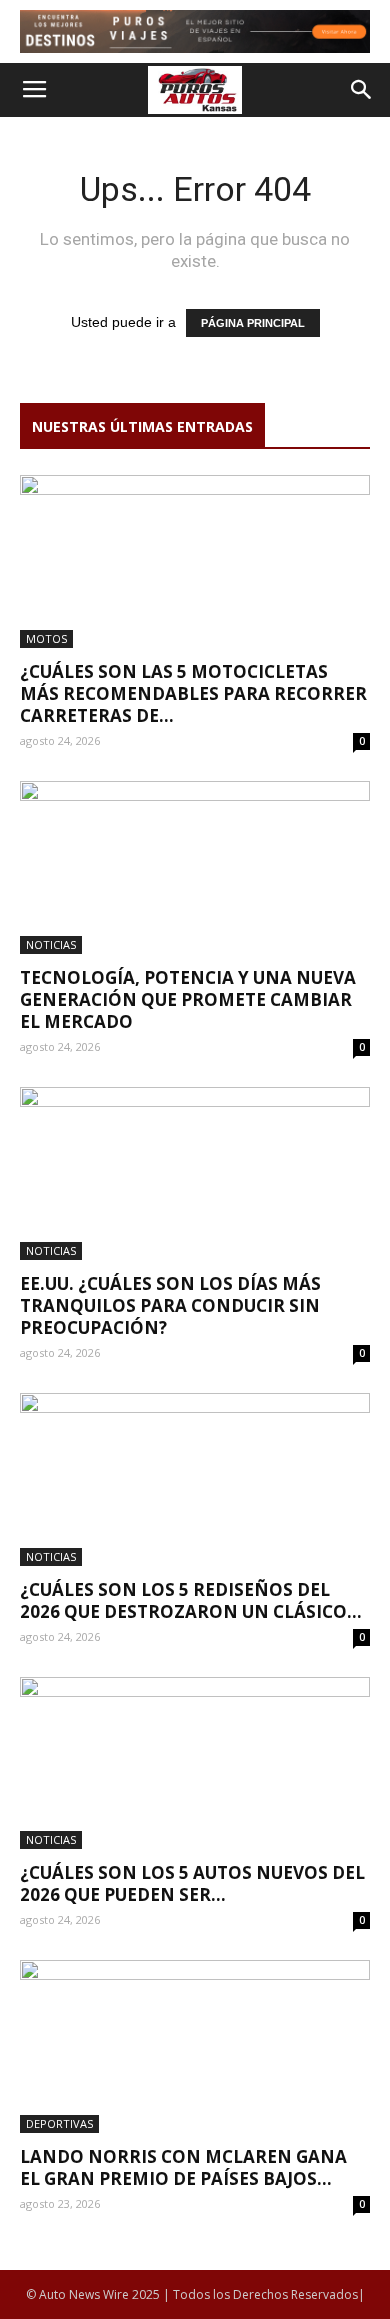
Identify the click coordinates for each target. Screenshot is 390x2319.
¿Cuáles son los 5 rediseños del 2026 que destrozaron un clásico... (191, 1600)
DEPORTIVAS (59, 2123)
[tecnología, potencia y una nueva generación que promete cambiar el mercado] (195, 867)
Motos (46, 638)
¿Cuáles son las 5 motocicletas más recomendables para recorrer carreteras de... (193, 693)
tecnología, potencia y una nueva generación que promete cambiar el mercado (188, 999)
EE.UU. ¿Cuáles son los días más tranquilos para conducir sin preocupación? (170, 1305)
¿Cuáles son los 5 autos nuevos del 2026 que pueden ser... (192, 1883)
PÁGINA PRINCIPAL (253, 323)
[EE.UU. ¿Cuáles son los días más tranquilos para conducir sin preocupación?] (195, 1173)
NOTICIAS (51, 944)
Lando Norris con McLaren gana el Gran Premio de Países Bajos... (183, 2167)
